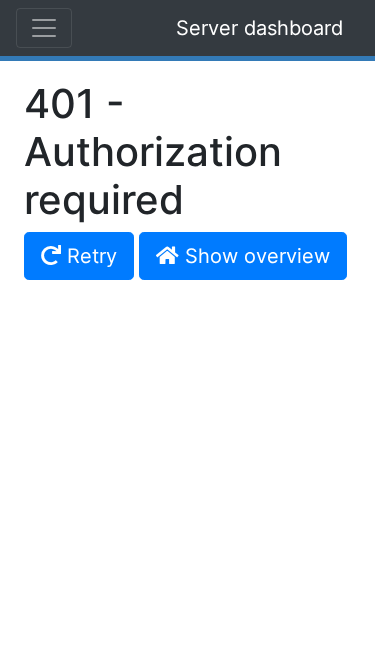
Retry (89, 256)
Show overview (254, 256)
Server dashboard (259, 28)
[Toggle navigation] (44, 28)
